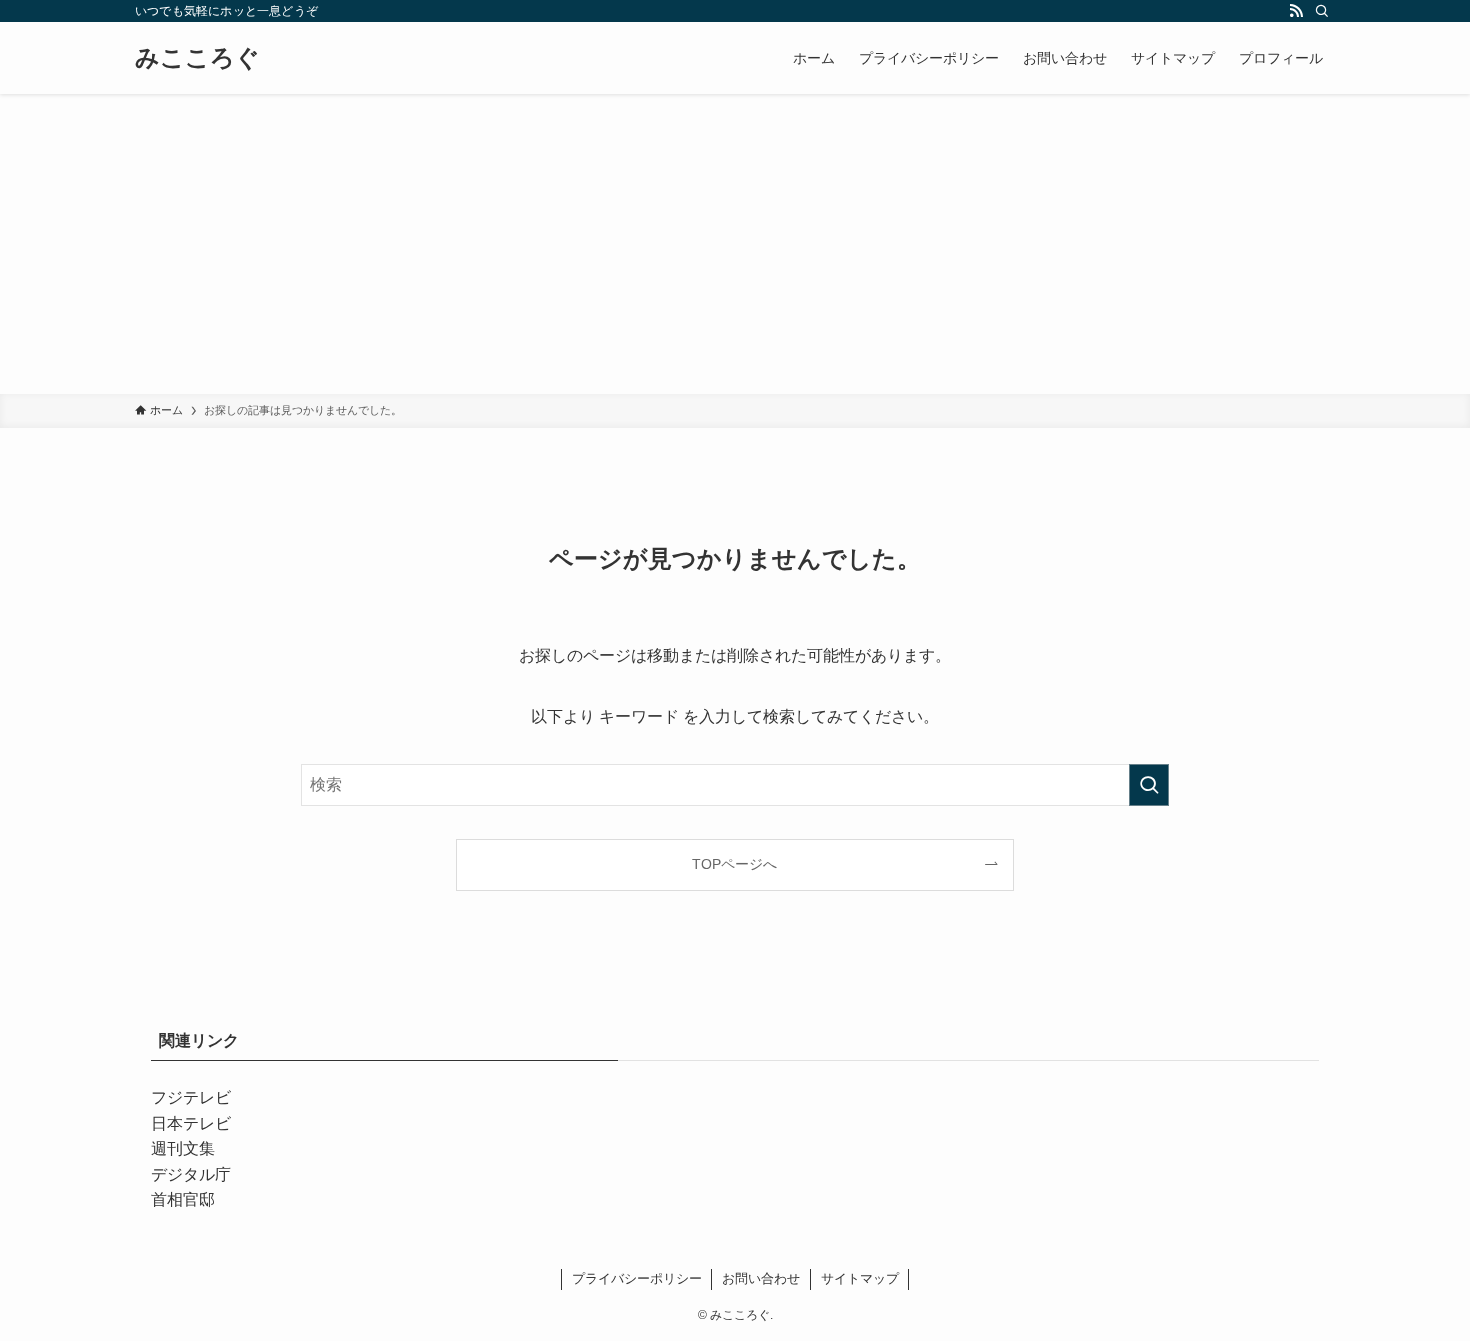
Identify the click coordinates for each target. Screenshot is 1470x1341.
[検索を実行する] (1149, 785)
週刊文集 (183, 1148)
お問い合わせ (761, 1278)
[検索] (1322, 11)
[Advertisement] (735, 244)
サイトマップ (860, 1278)
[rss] (1296, 11)
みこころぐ (197, 58)
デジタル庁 (191, 1174)
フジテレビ (191, 1097)
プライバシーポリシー (637, 1278)
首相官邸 (183, 1199)
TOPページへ (734, 864)
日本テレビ (191, 1123)
